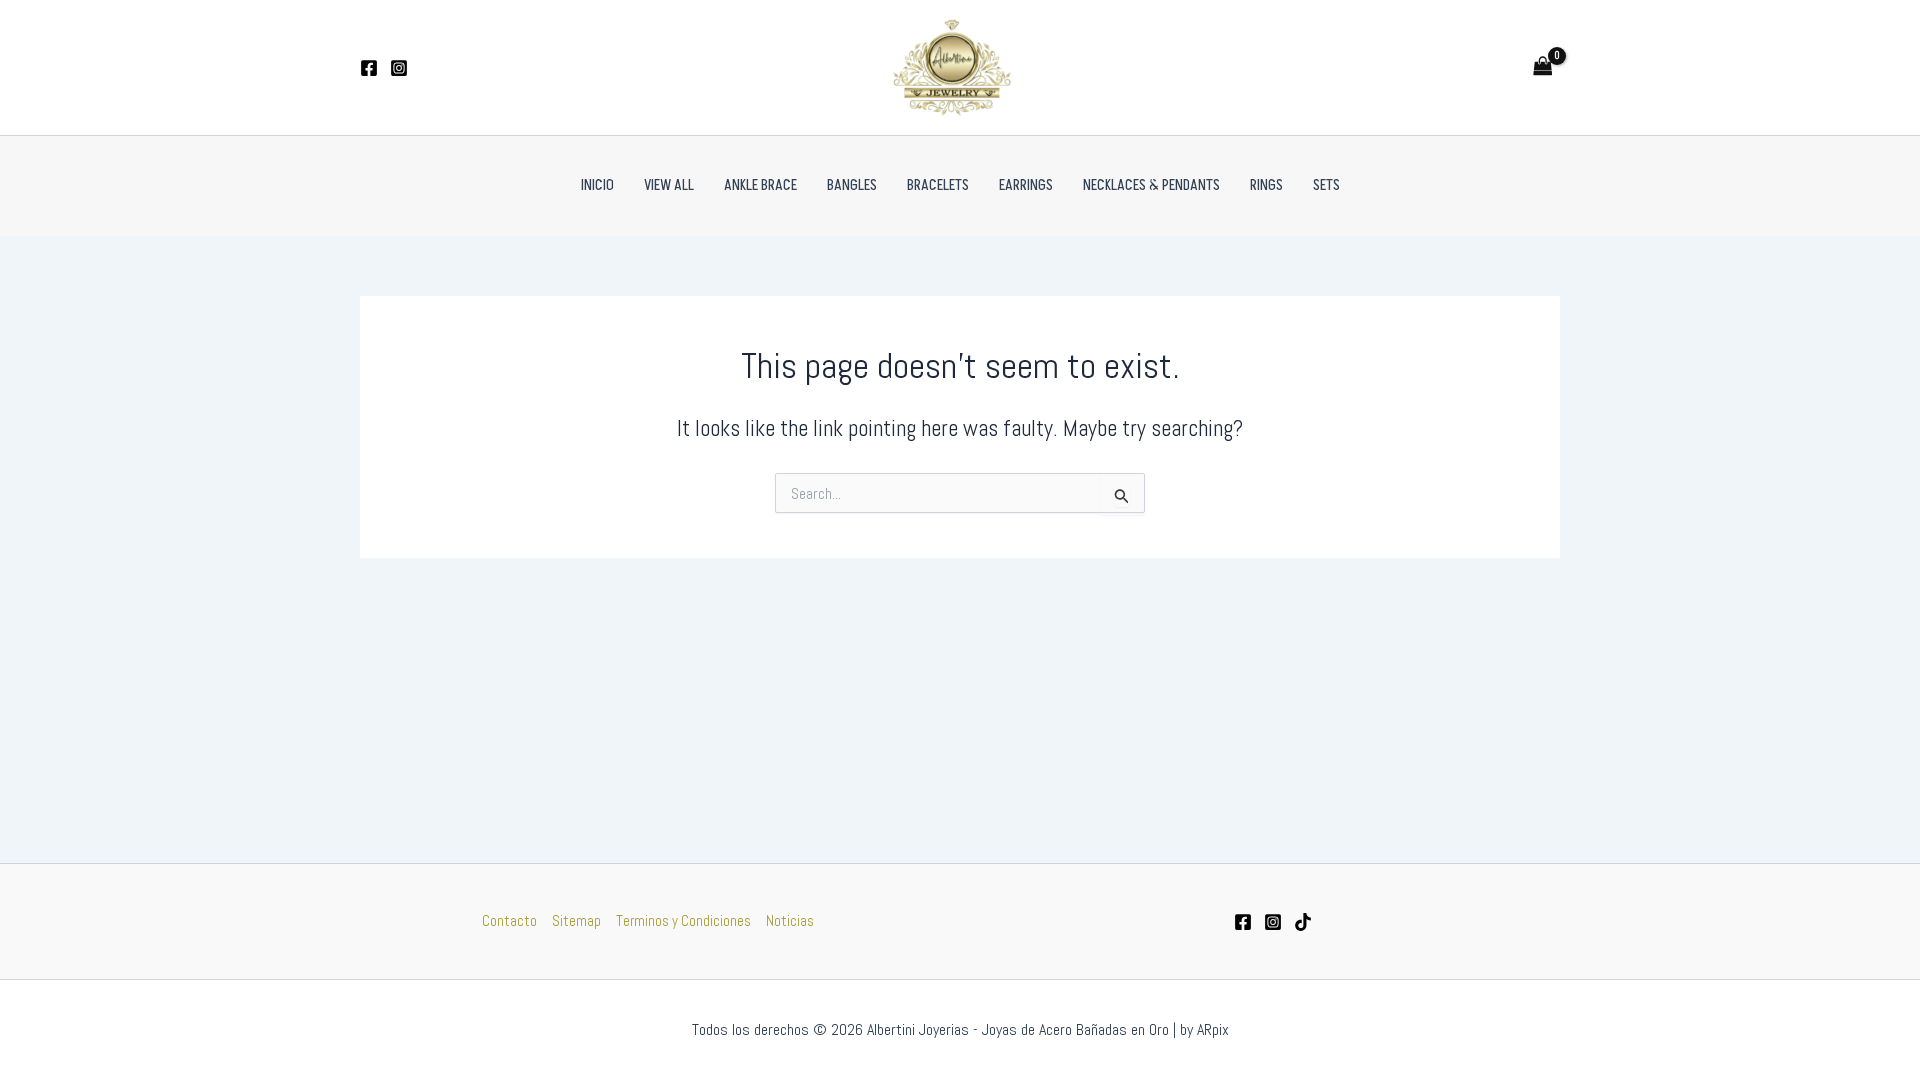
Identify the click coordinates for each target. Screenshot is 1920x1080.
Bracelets (938, 185)
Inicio (597, 185)
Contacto (509, 920)
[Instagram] (399, 68)
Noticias (790, 920)
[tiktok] (1303, 922)
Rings (1266, 185)
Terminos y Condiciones (683, 920)
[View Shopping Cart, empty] (1543, 67)
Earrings (1026, 185)
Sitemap (576, 920)
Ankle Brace (760, 185)
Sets (1326, 185)
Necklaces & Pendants (1151, 185)
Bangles (852, 185)
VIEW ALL (669, 185)
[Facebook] (369, 68)
